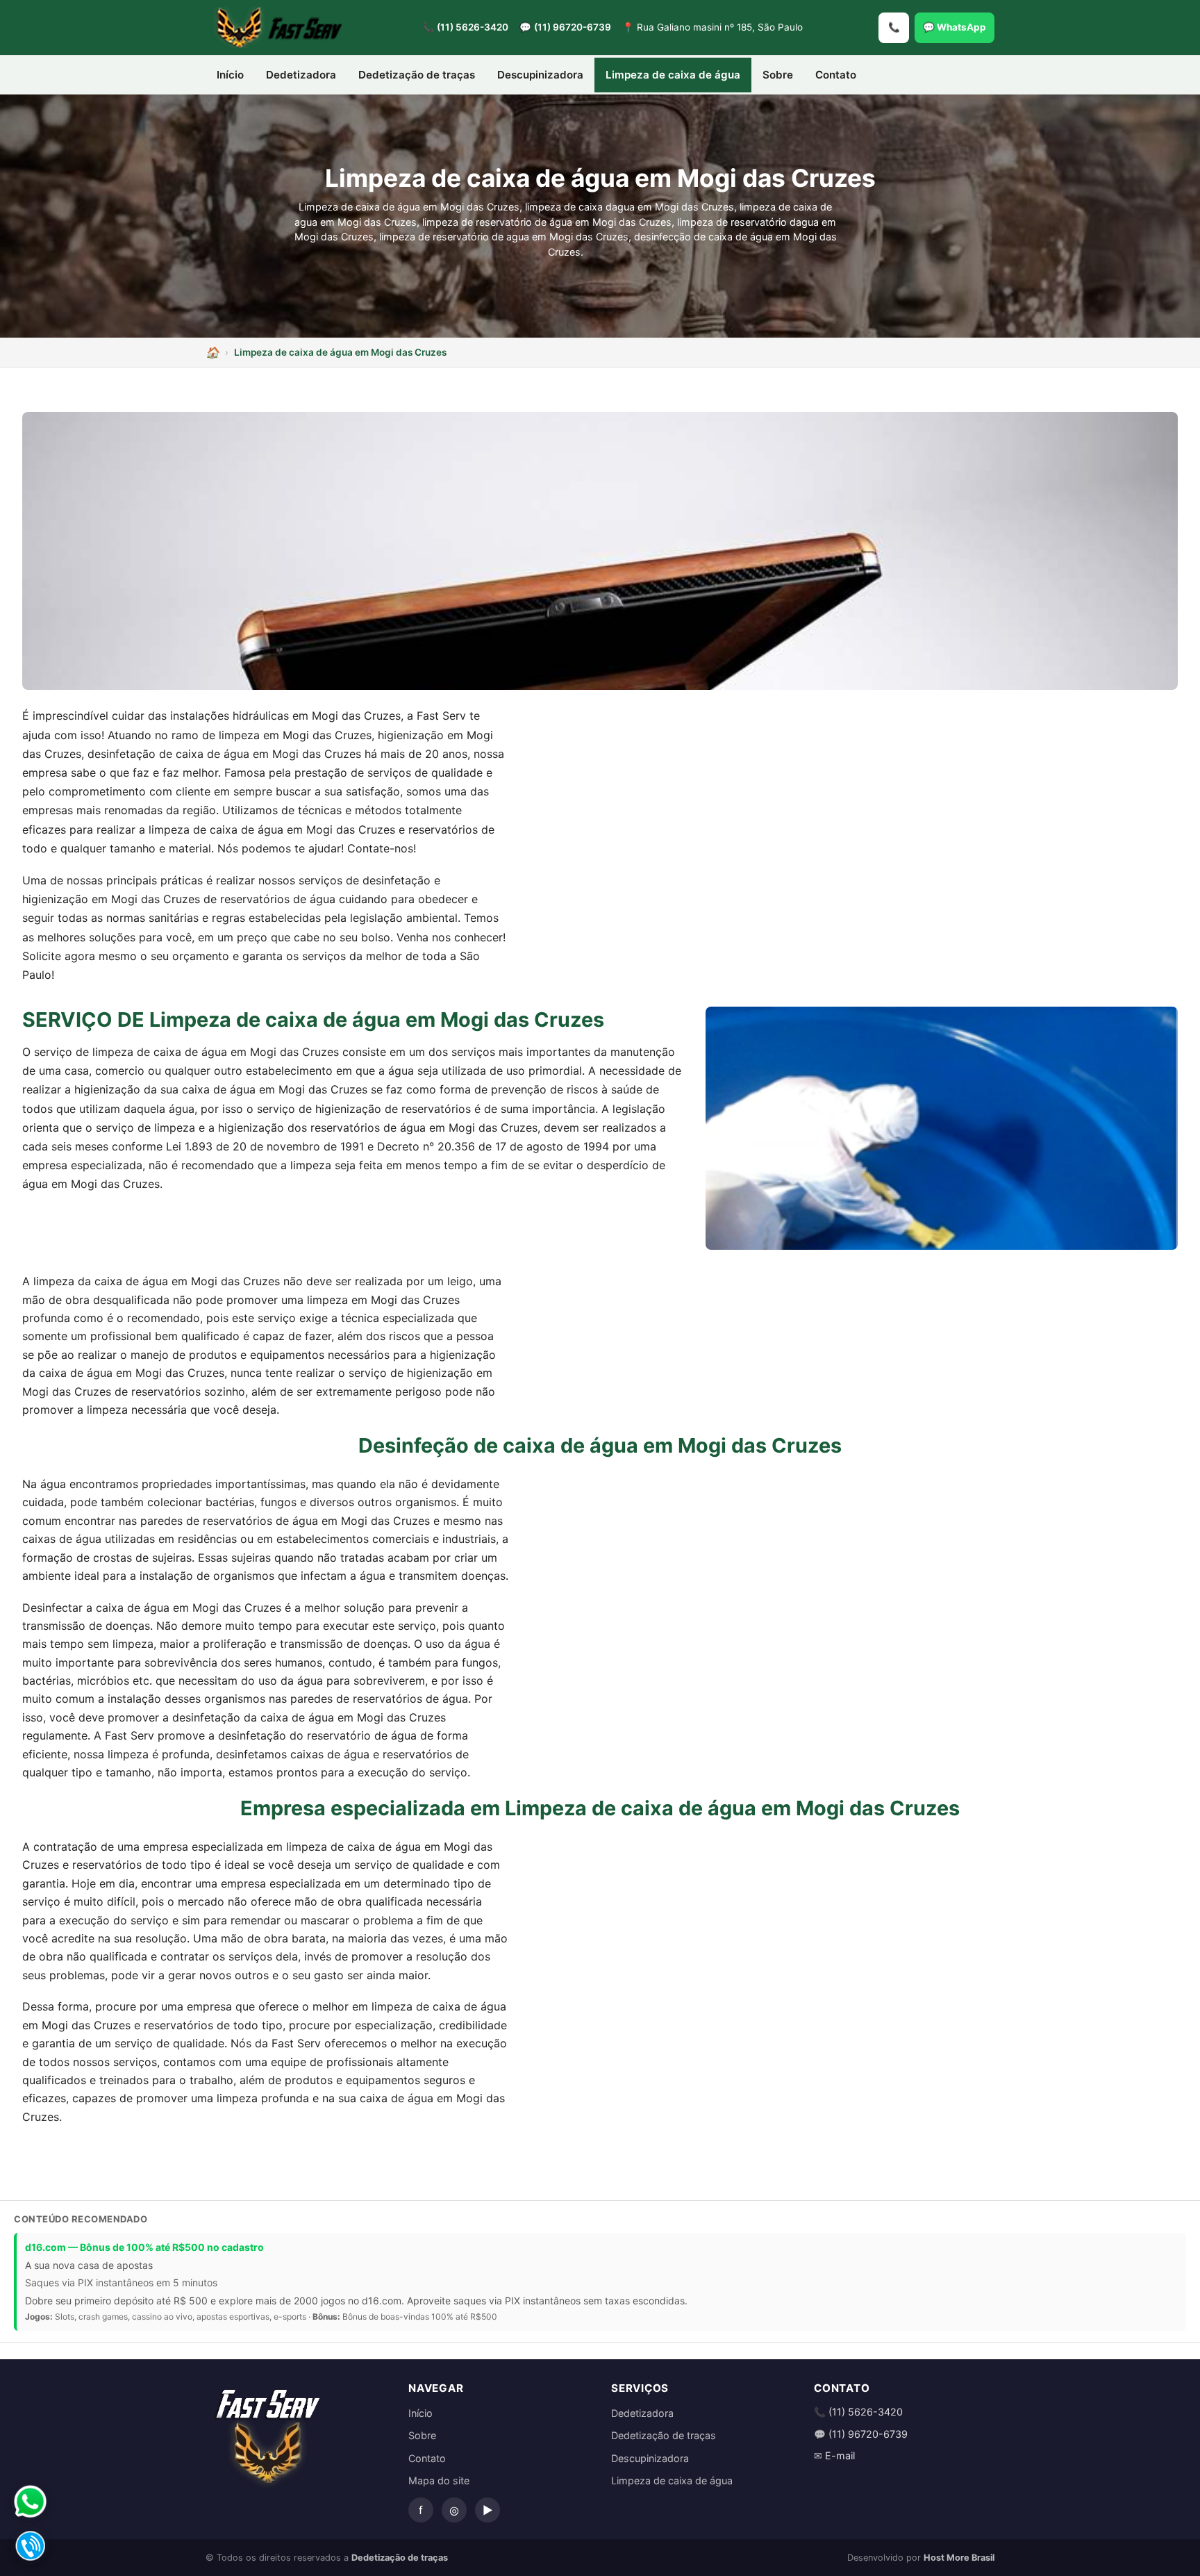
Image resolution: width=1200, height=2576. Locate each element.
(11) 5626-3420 (473, 27)
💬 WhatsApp (955, 27)
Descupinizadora (540, 75)
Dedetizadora (301, 75)
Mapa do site (439, 2480)
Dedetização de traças (417, 75)
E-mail (840, 2455)
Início (230, 75)
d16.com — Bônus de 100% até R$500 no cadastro (144, 2247)
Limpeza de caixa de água (673, 75)
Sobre (778, 75)
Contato (836, 75)
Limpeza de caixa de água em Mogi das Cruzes (340, 352)
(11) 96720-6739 (573, 27)
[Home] (212, 352)
